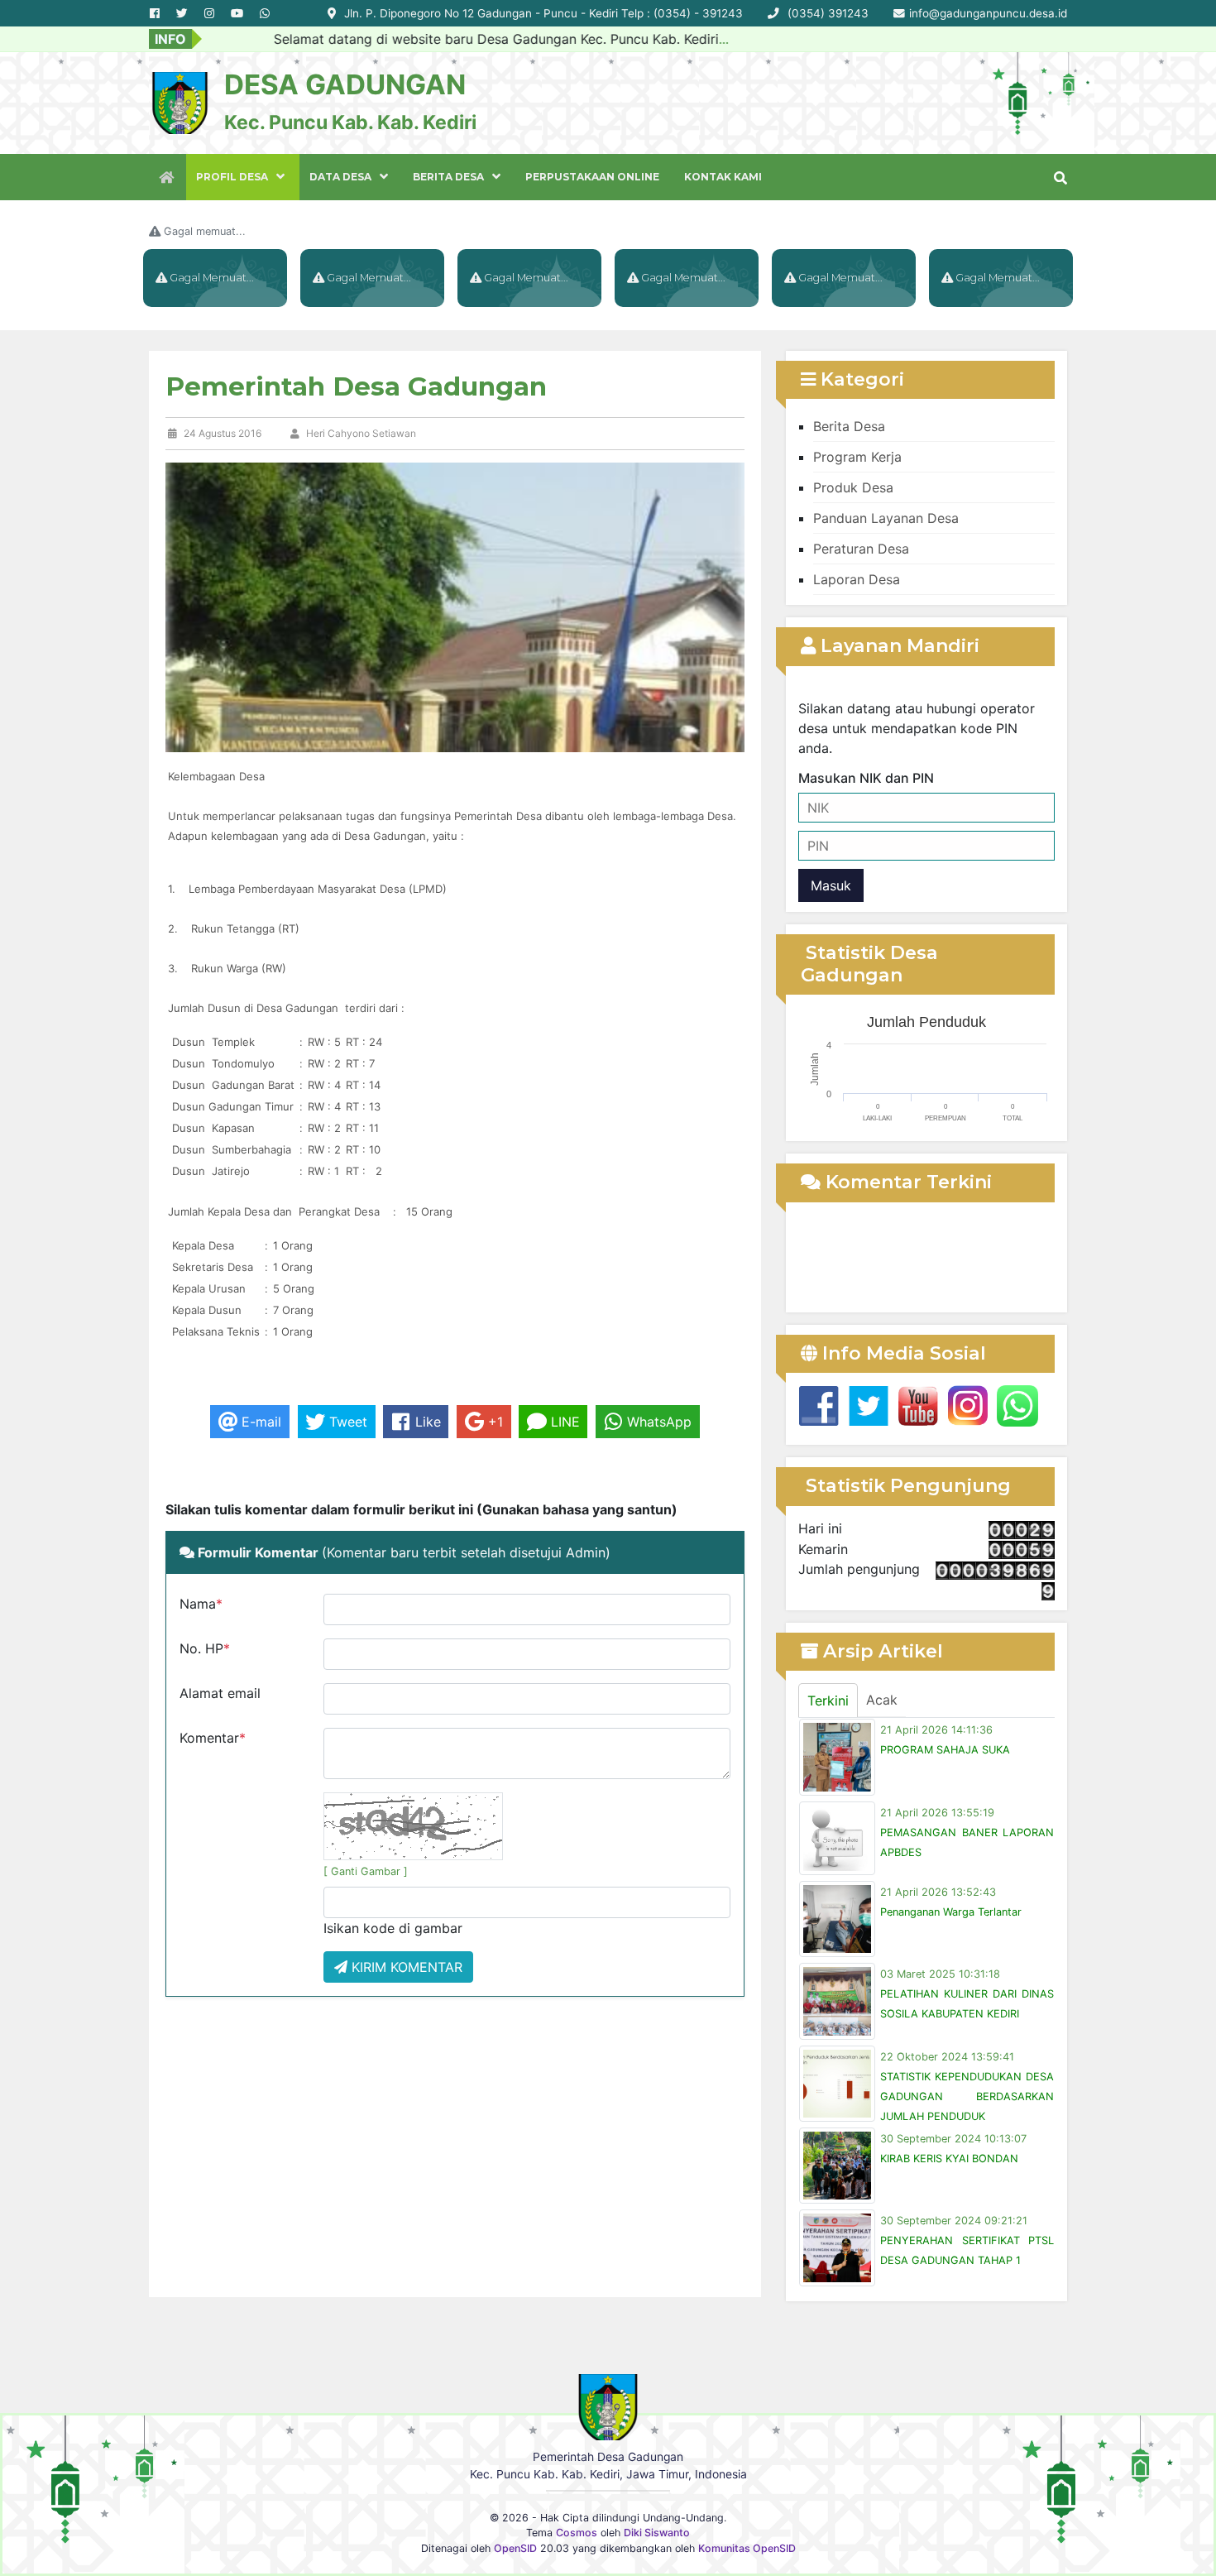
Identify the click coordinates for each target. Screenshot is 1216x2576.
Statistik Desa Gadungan (869, 964)
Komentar (213, 1738)
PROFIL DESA (232, 177)
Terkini (828, 1701)
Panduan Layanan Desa (886, 518)
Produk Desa (853, 487)
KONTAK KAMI (723, 177)
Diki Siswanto (657, 2533)
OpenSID (515, 2548)
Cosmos (577, 2533)
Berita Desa (849, 426)
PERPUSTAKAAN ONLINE (592, 177)
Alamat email (220, 1693)
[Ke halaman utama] (168, 177)
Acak (882, 1700)
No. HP (205, 1648)
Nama (201, 1604)
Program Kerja (857, 457)
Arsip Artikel (881, 1651)
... (655, 39)
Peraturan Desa (861, 549)
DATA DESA (340, 177)
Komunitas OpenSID (747, 2548)
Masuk (831, 885)
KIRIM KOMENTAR (405, 1967)
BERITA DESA (448, 177)
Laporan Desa (857, 579)
